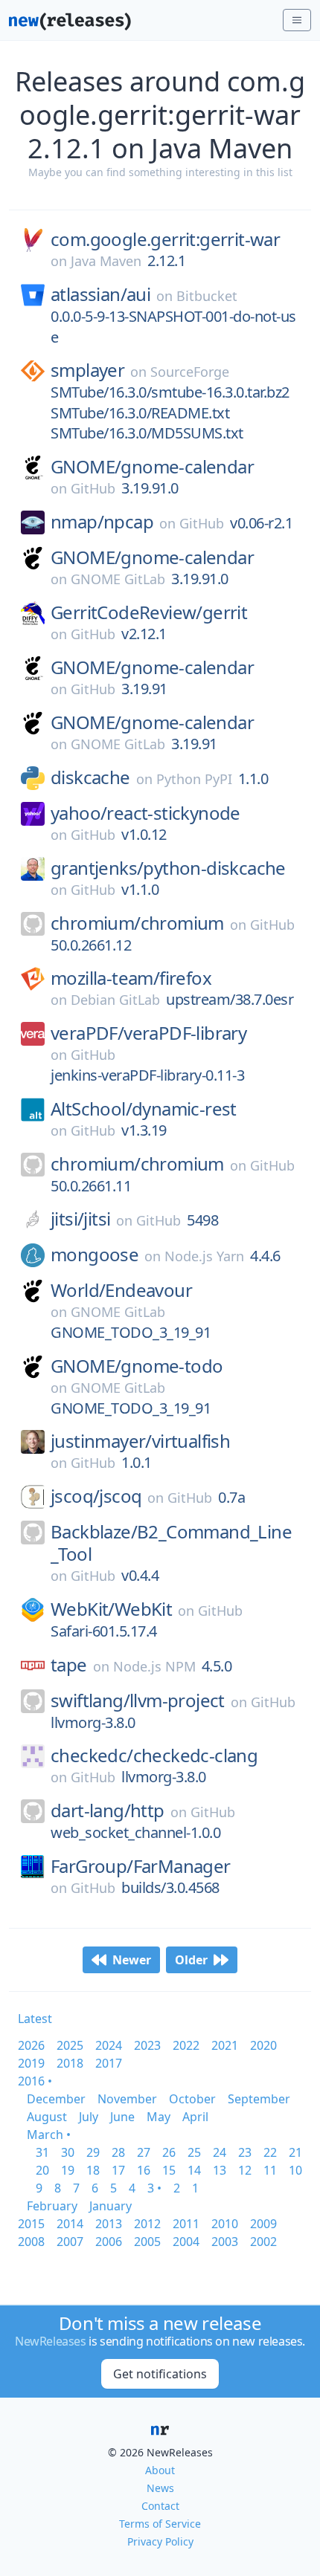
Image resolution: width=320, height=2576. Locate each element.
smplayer (87, 370)
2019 (31, 2063)
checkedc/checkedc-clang (154, 1755)
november (127, 2099)
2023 (147, 2045)
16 (144, 2170)
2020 (263, 2045)
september (259, 2099)
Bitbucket (207, 296)
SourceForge (190, 372)
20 (42, 2170)
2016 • (35, 2081)
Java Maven (106, 261)
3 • (154, 2188)
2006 (109, 2242)
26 (169, 2152)
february (52, 2206)
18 (93, 2170)
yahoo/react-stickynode (145, 813)
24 (220, 2152)
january (111, 2206)
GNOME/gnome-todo (137, 1366)
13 (220, 2170)
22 (270, 2152)
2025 (70, 2045)
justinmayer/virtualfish (140, 1441)
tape (69, 1665)
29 (93, 2152)
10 (295, 2170)
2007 (70, 2242)
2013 (109, 2224)
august (47, 2117)
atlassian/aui (100, 294)
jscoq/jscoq (96, 1496)
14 (194, 2170)
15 (169, 2170)
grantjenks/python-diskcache (168, 868)
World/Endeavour (121, 1290)
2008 (31, 2242)
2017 (109, 2063)
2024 (109, 2045)
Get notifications (160, 2374)
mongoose (95, 1255)
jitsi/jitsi (80, 1219)
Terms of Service (160, 2524)
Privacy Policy (160, 2541)
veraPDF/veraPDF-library (148, 1033)
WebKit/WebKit (111, 1609)
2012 (147, 2224)
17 (118, 2170)
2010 (225, 2224)
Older (191, 1960)
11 (270, 2170)
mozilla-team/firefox (131, 978)
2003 (225, 2242)
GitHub (93, 488)
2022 (186, 2045)
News (160, 2488)
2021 (225, 2045)
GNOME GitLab (118, 579)
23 (245, 2152)
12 (245, 2170)
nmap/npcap (102, 522)
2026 (31, 2045)
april (195, 2117)
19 (68, 2170)
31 (42, 2152)
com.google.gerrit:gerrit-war (165, 239)
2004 (186, 2242)
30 (68, 2152)
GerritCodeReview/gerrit (149, 612)
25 (194, 2152)
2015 (31, 2224)
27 (144, 2152)
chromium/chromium (137, 923)
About (160, 2470)
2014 (70, 2224)
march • (49, 2135)
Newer (132, 1960)
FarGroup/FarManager (141, 1866)
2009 (263, 2224)
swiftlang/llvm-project (138, 1700)
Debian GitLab (115, 1000)
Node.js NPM (154, 1666)
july (89, 2117)
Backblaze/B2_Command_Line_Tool (171, 1543)
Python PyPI (194, 779)
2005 (147, 2242)
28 (118, 2152)
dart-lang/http (108, 1810)
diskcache (90, 777)
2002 (263, 2242)
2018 (70, 2063)
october (192, 2099)
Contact (160, 2506)
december (56, 2099)
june (122, 2117)
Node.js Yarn (204, 1256)
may (159, 2117)
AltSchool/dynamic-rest (144, 1109)
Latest (35, 2019)
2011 (186, 2224)
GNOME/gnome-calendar (152, 467)
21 (295, 2152)
